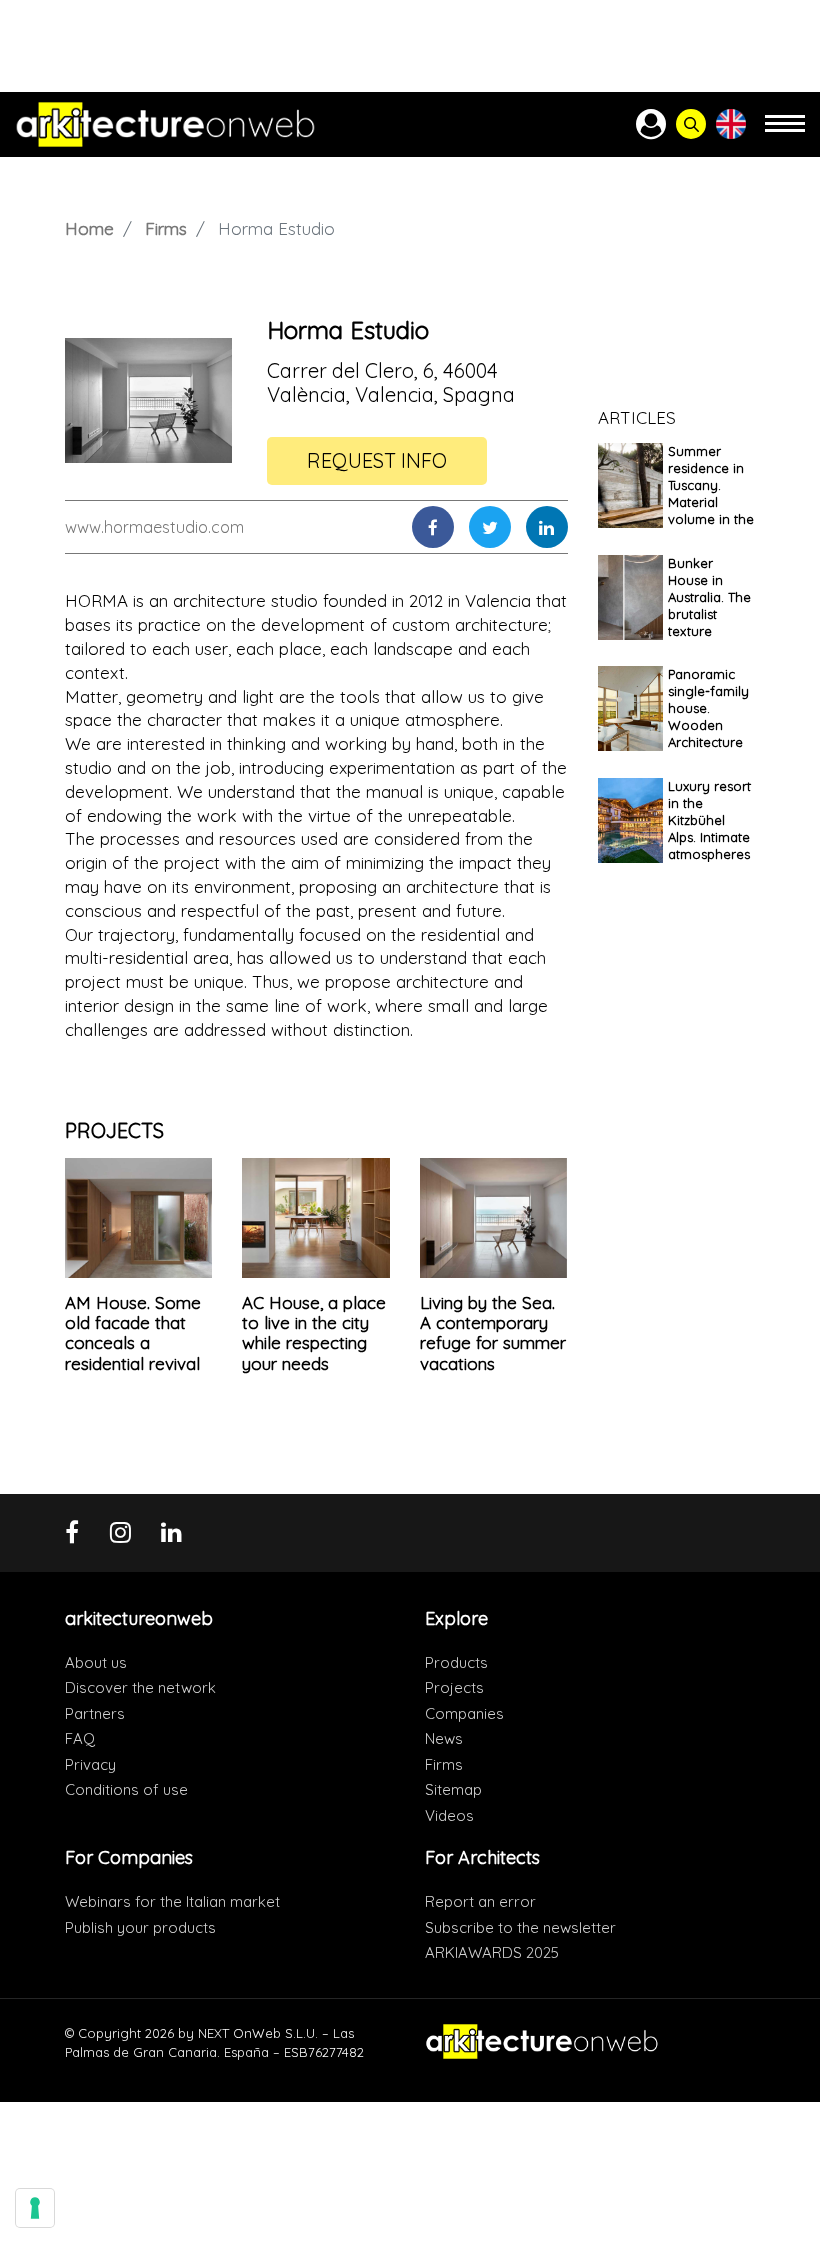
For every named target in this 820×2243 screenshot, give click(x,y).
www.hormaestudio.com (154, 527)
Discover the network (140, 1687)
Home (89, 228)
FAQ (80, 1738)
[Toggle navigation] (785, 132)
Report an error (480, 1901)
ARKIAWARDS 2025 (492, 1952)
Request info (377, 460)
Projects (454, 1687)
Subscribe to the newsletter (520, 1927)
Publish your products (140, 1927)
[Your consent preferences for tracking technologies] (35, 2208)
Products (456, 1662)
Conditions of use (126, 1789)
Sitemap (453, 1789)
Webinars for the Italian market (172, 1901)
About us (96, 1662)
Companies (464, 1713)
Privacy (90, 1764)
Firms (166, 228)
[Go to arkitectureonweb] (165, 124)
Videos (449, 1815)
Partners (95, 1713)
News (444, 1738)
